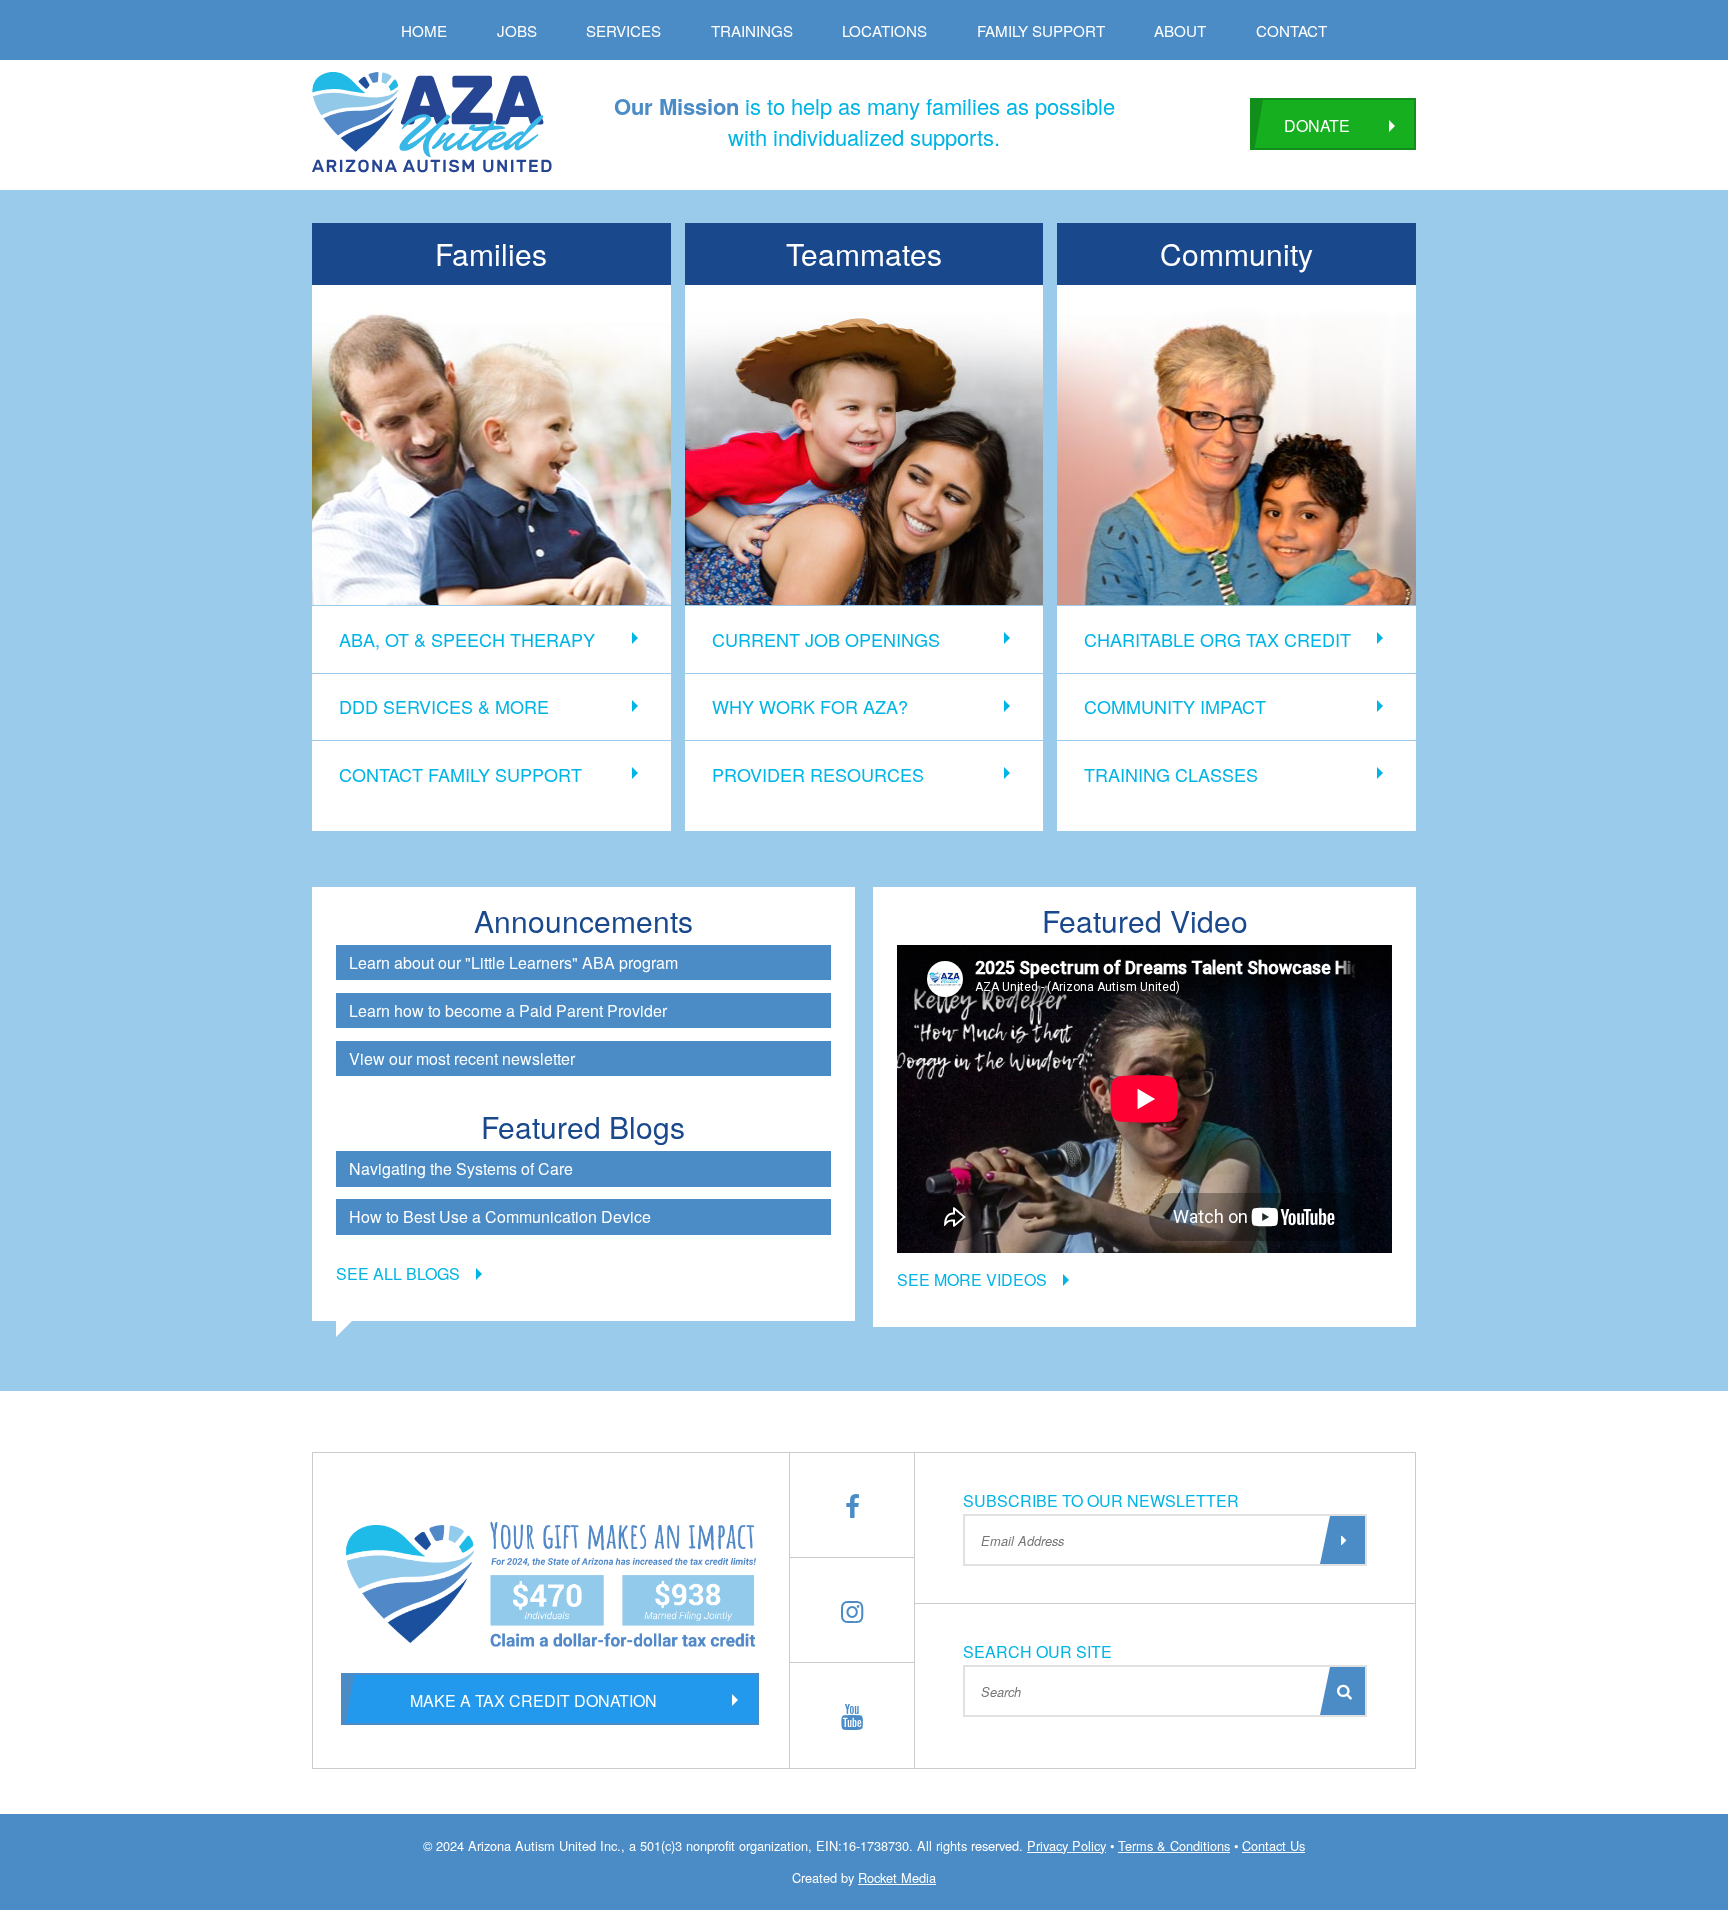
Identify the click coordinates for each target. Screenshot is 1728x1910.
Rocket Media (897, 1877)
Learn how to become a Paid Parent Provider (508, 1010)
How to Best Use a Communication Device (500, 1216)
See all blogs (398, 1273)
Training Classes (1171, 774)
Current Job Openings (826, 639)
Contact (1291, 30)
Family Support (1041, 30)
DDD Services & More (444, 706)
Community (1236, 253)
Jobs (517, 30)
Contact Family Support (460, 774)
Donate (1317, 125)
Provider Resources (818, 774)
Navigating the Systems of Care (461, 1168)
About (1180, 30)
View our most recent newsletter (462, 1058)
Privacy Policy (1066, 1845)
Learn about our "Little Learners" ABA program (513, 962)
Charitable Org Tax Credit (1217, 639)
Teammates (864, 253)
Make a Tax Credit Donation (533, 1700)
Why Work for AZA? (810, 706)
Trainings (752, 30)
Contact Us (1273, 1845)
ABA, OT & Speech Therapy (467, 639)
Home (424, 30)
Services (623, 30)
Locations (884, 30)
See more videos (972, 1279)
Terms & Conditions (1174, 1845)
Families (491, 253)
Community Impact (1175, 706)
